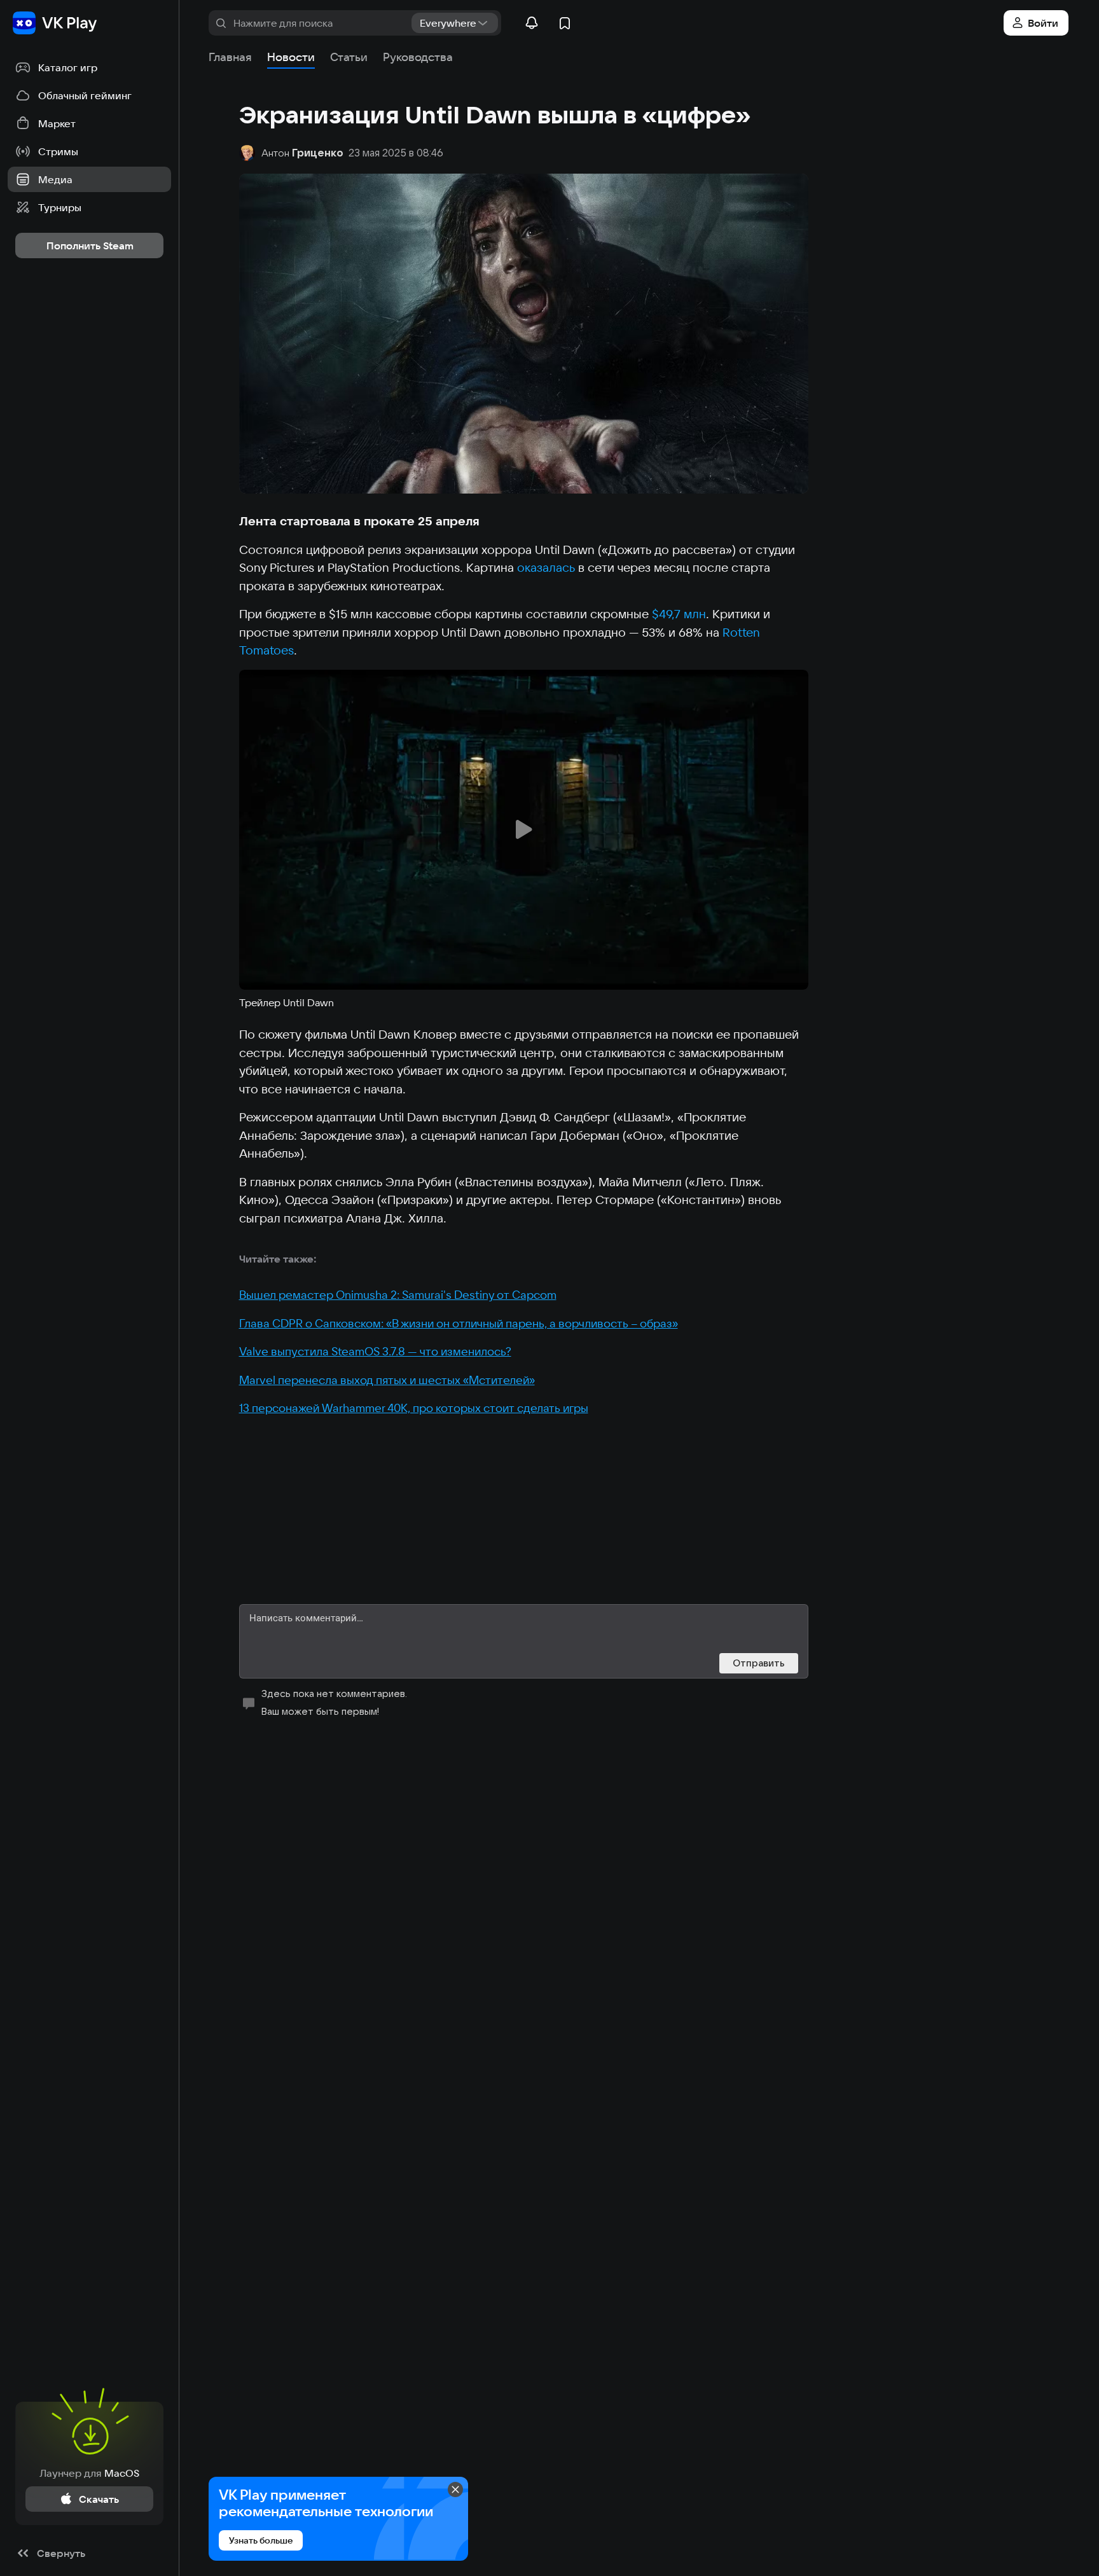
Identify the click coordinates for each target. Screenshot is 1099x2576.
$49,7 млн (679, 614)
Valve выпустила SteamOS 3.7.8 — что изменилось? (375, 1351)
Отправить (759, 1663)
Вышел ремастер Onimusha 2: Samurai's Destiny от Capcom (398, 1295)
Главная (230, 57)
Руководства (418, 57)
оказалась (546, 567)
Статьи (349, 57)
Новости (291, 57)
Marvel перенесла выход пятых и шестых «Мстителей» (387, 1380)
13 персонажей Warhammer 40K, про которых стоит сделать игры (414, 1408)
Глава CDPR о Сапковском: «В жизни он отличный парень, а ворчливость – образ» (459, 1323)
